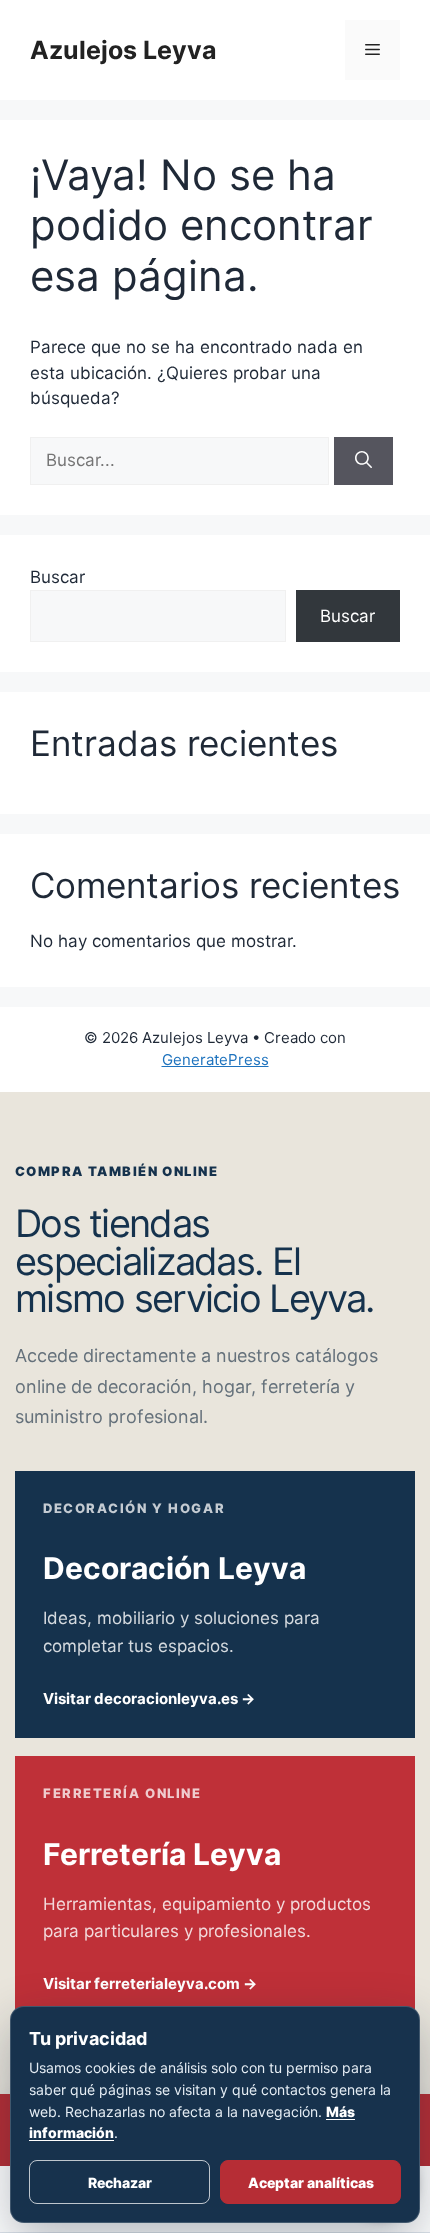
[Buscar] (363, 461)
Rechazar (120, 2182)
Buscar (57, 577)
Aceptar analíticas (311, 2182)
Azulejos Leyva (123, 50)
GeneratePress (215, 1059)
